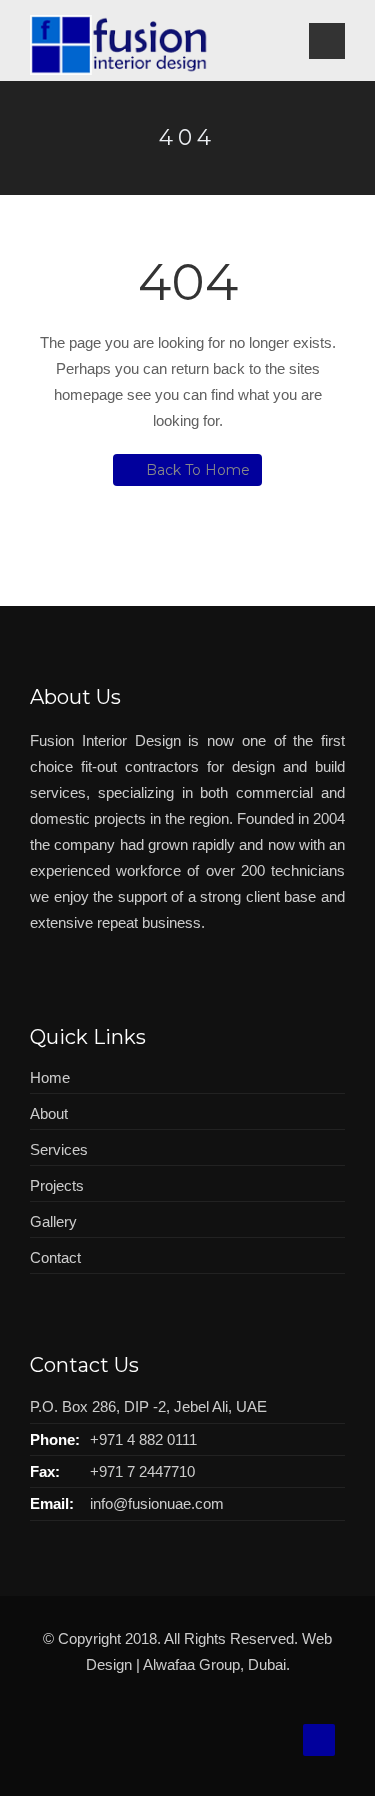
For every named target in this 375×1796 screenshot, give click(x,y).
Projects (57, 1185)
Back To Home (198, 470)
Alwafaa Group (191, 1664)
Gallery (53, 1221)
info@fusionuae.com (157, 1503)
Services (59, 1149)
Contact (55, 1257)
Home (50, 1077)
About (49, 1113)
